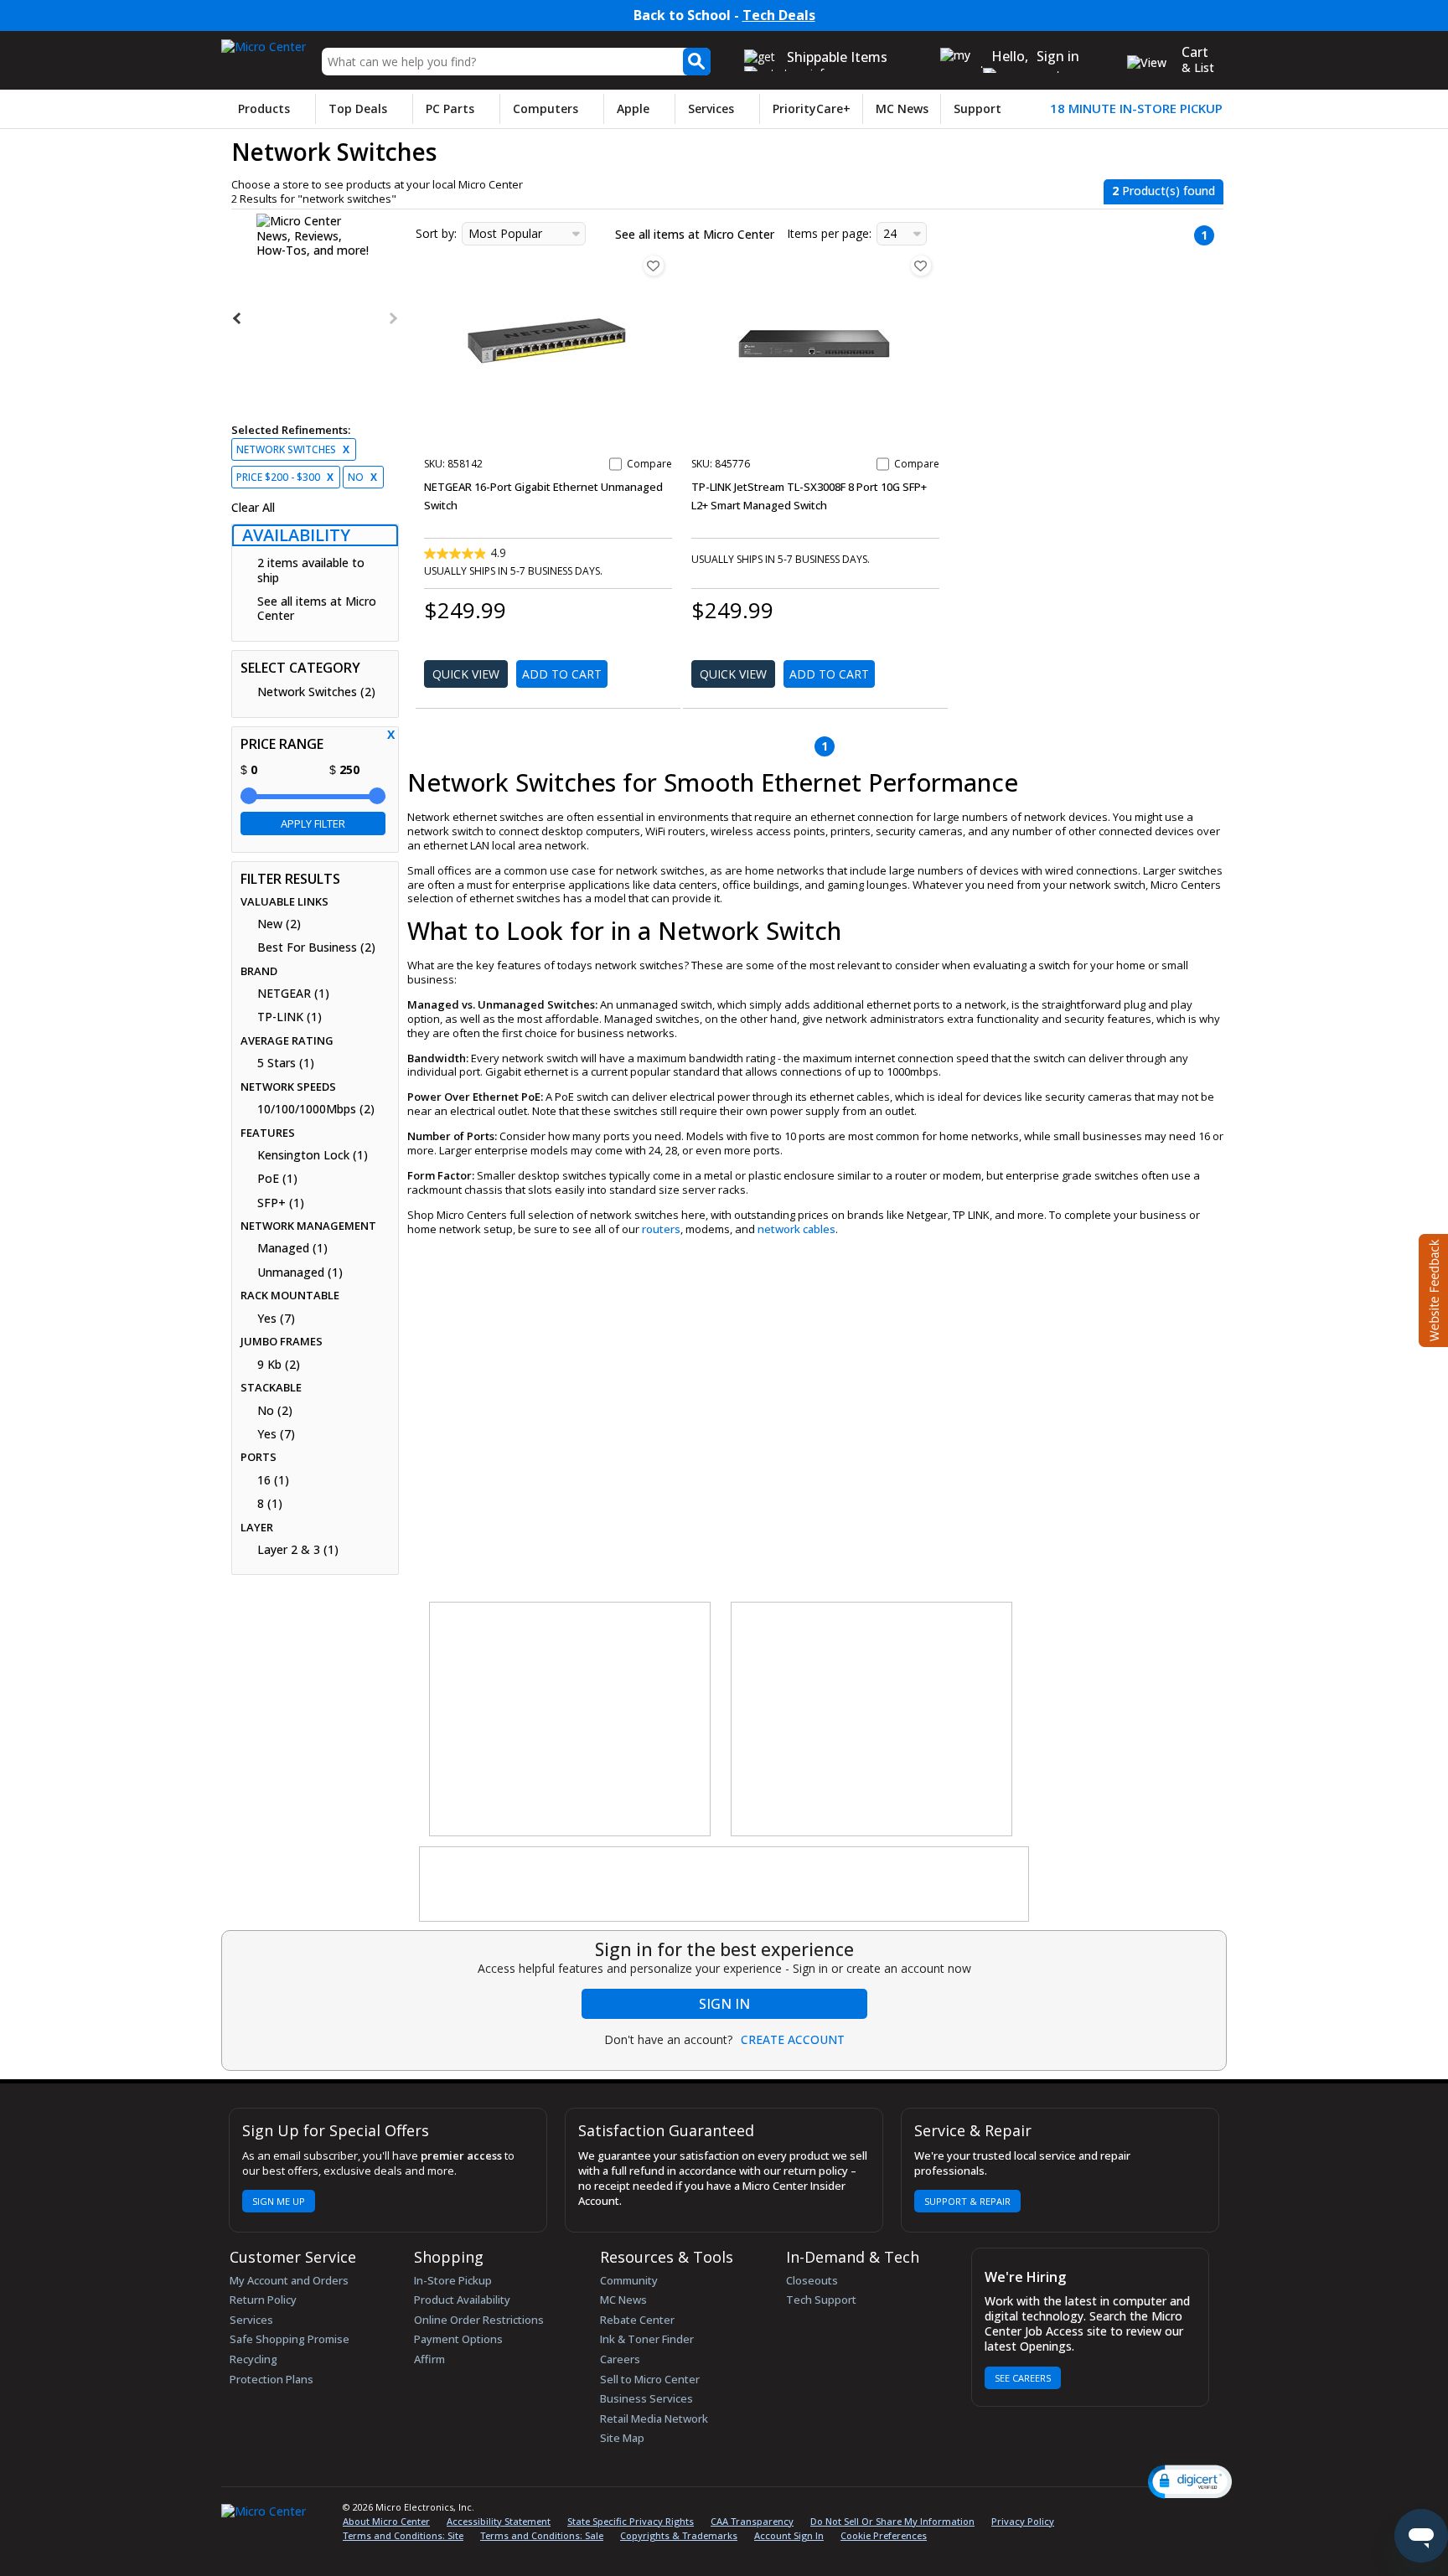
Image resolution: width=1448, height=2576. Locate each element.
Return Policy (263, 2300)
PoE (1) (277, 1179)
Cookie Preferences (884, 2535)
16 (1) (273, 1480)
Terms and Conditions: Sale (542, 2535)
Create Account (793, 2040)
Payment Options (458, 2339)
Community (629, 2280)
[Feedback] (1432, 1288)
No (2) (275, 1411)
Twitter (1117, 2510)
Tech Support (821, 2300)
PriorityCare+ (812, 108)
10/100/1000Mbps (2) (316, 1109)
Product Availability (462, 2300)
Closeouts (812, 2280)
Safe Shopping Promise (290, 2339)
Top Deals (358, 108)
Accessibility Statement (499, 2521)
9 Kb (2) (279, 1365)
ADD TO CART (562, 674)
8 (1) (270, 1504)
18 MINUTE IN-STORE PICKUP (1136, 108)
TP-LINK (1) (290, 1017)
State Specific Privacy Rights (631, 2521)
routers (661, 1229)
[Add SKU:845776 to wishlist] (921, 266)
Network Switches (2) (316, 692)
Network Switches (293, 449)
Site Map (622, 2438)
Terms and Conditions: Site (403, 2535)
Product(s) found (1164, 191)
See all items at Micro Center (317, 609)
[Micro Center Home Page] (264, 41)
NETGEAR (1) (293, 994)
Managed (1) (292, 1248)
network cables (796, 1229)
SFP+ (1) (281, 1203)
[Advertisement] (571, 1720)
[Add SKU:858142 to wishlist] (654, 266)
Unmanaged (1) (300, 1273)
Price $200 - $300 (285, 477)
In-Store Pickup (453, 2280)
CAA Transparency (752, 2521)
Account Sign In (789, 2535)
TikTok (1199, 2510)
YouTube (1174, 2510)
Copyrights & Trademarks (679, 2535)
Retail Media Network (654, 2419)
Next (392, 318)
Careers (620, 2359)
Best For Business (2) (316, 947)
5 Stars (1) (286, 1063)
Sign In (724, 2004)
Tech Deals (779, 15)
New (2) (279, 924)
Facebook (1086, 2510)
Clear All (253, 508)
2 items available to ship (311, 570)
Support (977, 108)
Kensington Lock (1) (313, 1155)
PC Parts (450, 108)
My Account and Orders (289, 2280)
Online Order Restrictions (479, 2320)
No (362, 477)
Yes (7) (276, 1319)
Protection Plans (271, 2379)
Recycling (253, 2359)
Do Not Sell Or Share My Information (892, 2521)
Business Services (646, 2398)
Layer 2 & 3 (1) (298, 1550)
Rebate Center (637, 2320)
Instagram (1144, 2510)
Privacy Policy (1023, 2521)
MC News (902, 108)
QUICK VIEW (466, 674)
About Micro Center (386, 2521)
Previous (238, 318)
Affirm (429, 2359)
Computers (546, 108)
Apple (633, 108)
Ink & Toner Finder (647, 2339)
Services (711, 108)
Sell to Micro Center (650, 2379)
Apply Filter (313, 823)
